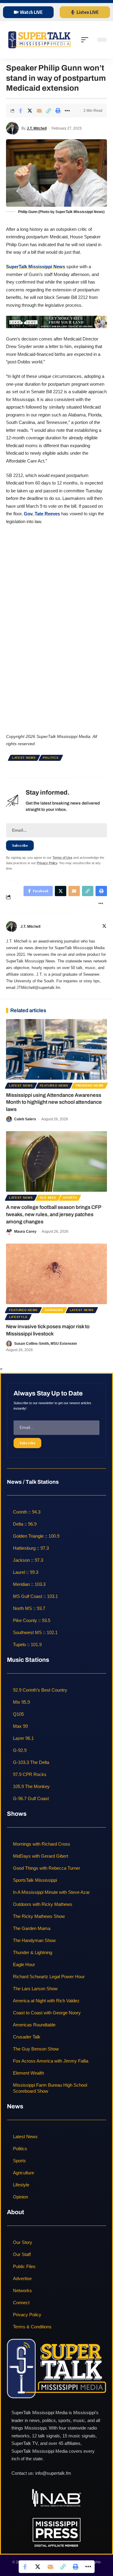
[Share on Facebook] (20, 111)
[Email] (39, 111)
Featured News (54, 1086)
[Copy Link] (49, 111)
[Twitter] (104, 927)
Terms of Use (62, 858)
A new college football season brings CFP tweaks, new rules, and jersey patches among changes (54, 1214)
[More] (67, 111)
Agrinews (54, 1310)
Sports (70, 1198)
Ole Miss (48, 1198)
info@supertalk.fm (53, 2473)
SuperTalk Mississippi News (36, 267)
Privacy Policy (47, 863)
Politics (51, 758)
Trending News (89, 1086)
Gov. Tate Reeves (42, 514)
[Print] (58, 111)
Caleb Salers (25, 1119)
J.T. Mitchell (37, 128)
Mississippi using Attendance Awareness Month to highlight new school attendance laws (54, 1102)
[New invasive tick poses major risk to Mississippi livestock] (56, 1274)
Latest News (24, 758)
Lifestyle (18, 1317)
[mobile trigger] (86, 40)
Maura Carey (25, 1232)
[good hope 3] (56, 322)
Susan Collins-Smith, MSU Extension (46, 1344)
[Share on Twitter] (30, 111)
